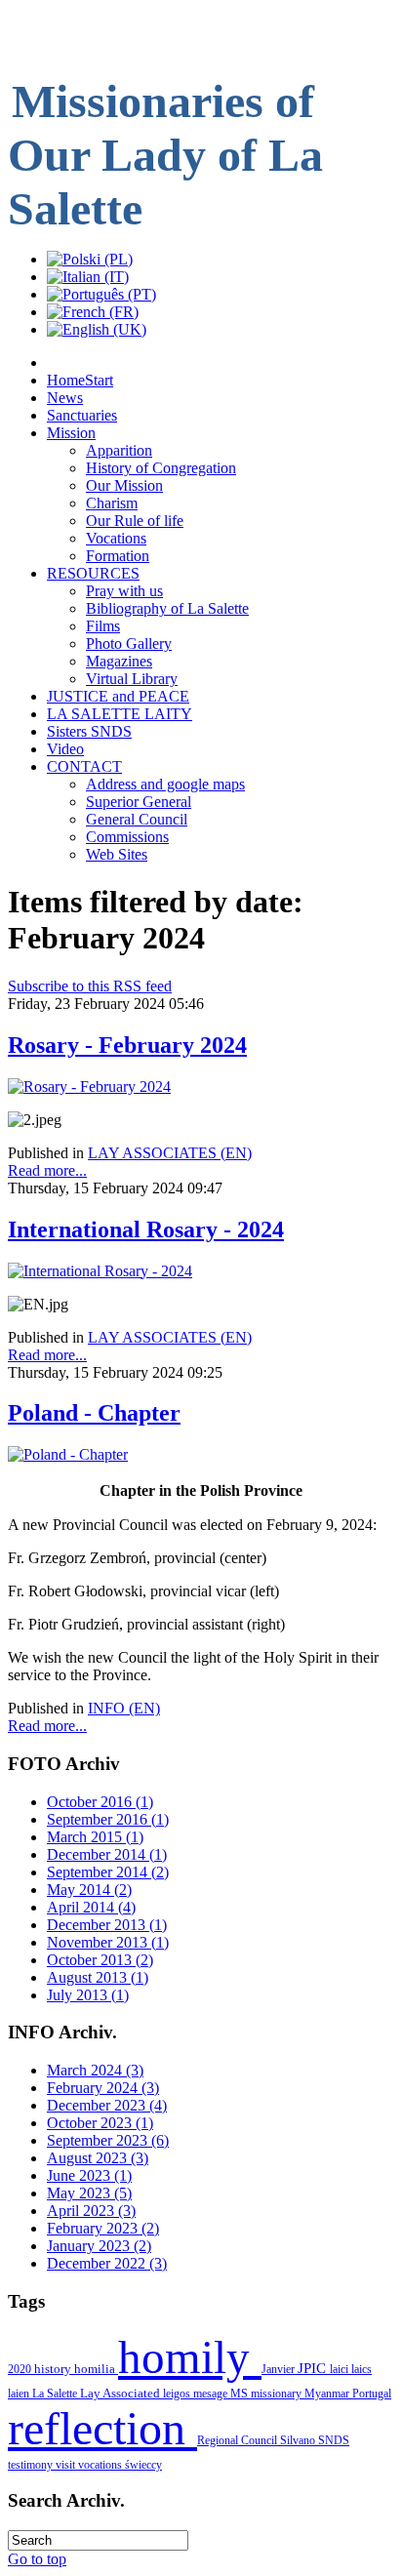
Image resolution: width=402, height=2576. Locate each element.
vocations (101, 2465)
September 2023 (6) (108, 2140)
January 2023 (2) (99, 2246)
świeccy (143, 2465)
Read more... (47, 1170)
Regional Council (239, 2440)
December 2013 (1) (107, 1925)
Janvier (280, 2369)
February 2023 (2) (103, 2228)
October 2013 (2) (100, 1960)
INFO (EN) (124, 1708)
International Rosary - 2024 (146, 1229)
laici (341, 2369)
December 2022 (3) (107, 2263)
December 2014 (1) (107, 1854)
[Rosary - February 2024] (89, 1087)
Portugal (372, 2394)
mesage (212, 2394)
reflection (102, 2428)
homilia (96, 2369)
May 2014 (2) (89, 1890)
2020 (21, 2369)
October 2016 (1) (100, 1802)
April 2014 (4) (91, 1907)
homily (190, 2357)
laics (362, 2369)
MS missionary (267, 2394)
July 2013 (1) (88, 1995)
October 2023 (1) (100, 2123)
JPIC (314, 2368)
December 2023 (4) (107, 2105)
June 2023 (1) (89, 2175)
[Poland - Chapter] (68, 1454)
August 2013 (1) (98, 1977)
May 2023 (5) (89, 2193)
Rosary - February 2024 (127, 1045)
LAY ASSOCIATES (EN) (170, 1153)
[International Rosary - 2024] (100, 1271)
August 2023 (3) (98, 2158)
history (54, 2369)
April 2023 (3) (91, 2211)
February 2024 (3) (103, 2088)
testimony (32, 2465)
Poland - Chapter (94, 1413)
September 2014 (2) (108, 1872)
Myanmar (328, 2394)
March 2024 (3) (95, 2070)
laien (20, 2394)
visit (67, 2465)
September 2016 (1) (108, 1819)
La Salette (56, 2394)
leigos (178, 2394)
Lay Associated (121, 2394)
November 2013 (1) (108, 1942)
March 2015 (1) (95, 1837)
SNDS (334, 2440)
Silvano (299, 2440)
